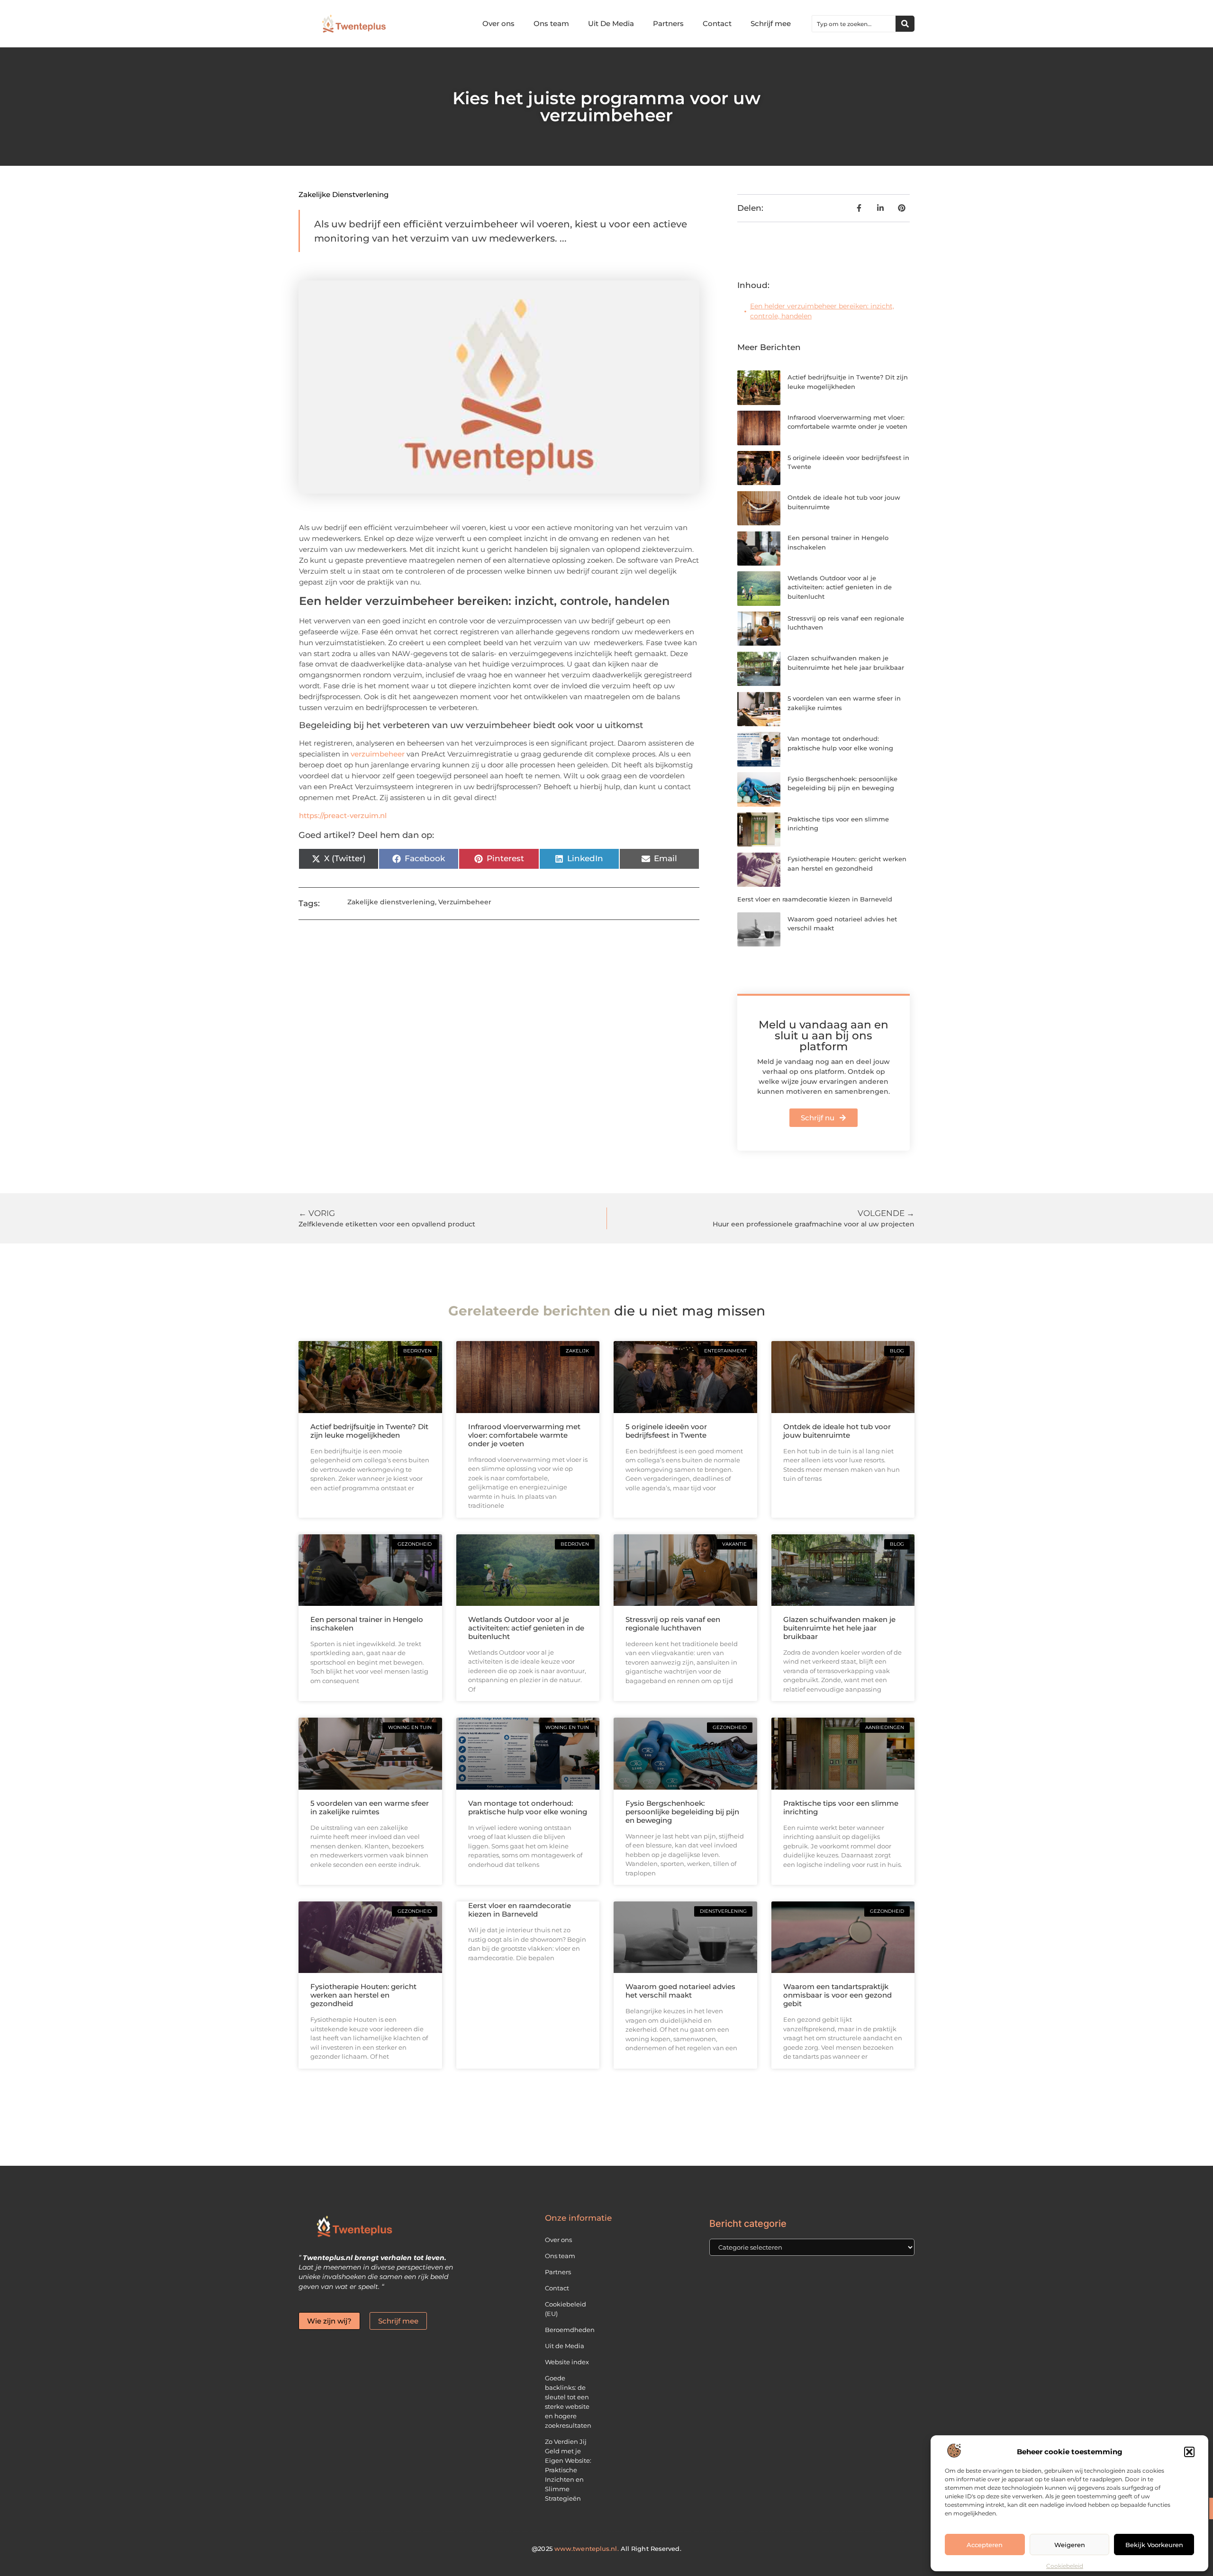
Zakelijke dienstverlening (344, 194)
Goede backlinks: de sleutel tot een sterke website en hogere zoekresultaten (568, 2402)
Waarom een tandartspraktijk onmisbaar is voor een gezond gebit (837, 1995)
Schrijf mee (771, 23)
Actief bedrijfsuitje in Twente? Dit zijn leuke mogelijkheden (369, 1431)
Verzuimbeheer (465, 902)
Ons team (551, 23)
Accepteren (985, 2545)
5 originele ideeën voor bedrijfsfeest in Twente (666, 1431)
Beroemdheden (570, 2330)
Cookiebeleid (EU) (566, 2309)
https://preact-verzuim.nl (343, 815)
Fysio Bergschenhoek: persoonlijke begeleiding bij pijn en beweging (682, 1812)
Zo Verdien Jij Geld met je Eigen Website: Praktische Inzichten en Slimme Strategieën (568, 2470)
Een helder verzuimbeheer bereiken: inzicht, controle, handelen (822, 311)
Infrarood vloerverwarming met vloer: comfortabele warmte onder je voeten (524, 1435)
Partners (668, 23)
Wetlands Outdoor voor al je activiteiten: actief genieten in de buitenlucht (840, 587)
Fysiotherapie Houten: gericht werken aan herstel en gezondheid (363, 1995)
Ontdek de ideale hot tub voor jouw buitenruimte (837, 1431)
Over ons (498, 23)
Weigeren (1070, 2545)
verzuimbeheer (378, 754)
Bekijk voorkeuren (1154, 2545)
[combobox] (854, 24)
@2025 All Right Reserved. (606, 2549)
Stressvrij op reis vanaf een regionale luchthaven (673, 1624)
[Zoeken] (905, 24)
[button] (1189, 2452)
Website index (567, 2362)
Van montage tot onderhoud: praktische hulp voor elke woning (528, 1807)
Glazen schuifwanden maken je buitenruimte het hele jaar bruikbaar (839, 1628)
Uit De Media (611, 23)
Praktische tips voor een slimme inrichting (841, 1807)
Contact (717, 23)
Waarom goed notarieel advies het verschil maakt (680, 1991)
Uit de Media (565, 2346)
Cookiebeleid (1065, 2566)
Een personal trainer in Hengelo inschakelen (367, 1624)
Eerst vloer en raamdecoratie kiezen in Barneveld (815, 899)
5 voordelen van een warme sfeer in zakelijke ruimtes (370, 1807)
